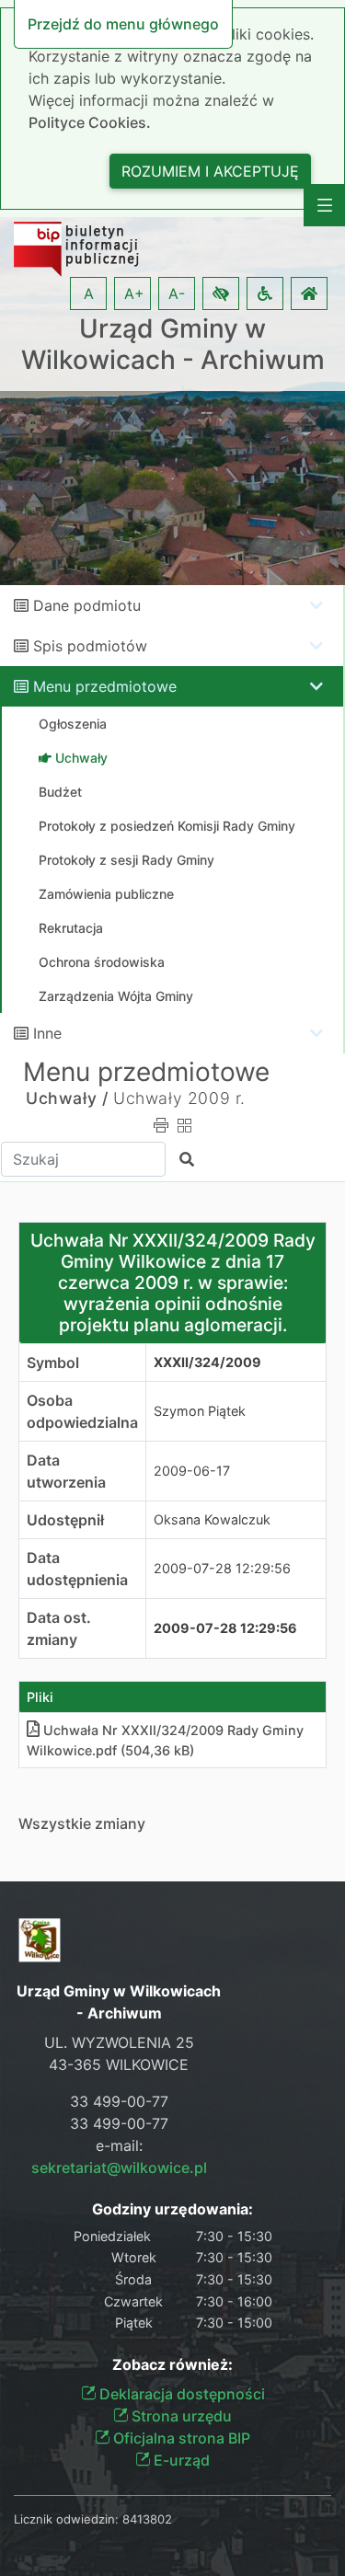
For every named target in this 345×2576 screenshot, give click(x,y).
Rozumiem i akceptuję (210, 171)
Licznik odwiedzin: (66, 2519)
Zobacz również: (172, 2365)
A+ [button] (134, 293)
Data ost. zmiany (59, 1628)
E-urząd (180, 2460)
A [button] (89, 293)
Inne (47, 1033)
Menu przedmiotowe (105, 686)
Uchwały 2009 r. (179, 1098)
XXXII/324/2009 (207, 1362)
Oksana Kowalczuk (212, 1519)
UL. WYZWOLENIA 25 (119, 2042)
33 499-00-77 (119, 2101)
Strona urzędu (180, 2416)
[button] (221, 293)
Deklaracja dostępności (180, 2394)
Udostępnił (65, 1520)
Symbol (53, 1363)
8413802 (147, 2519)
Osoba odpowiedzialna (82, 1411)
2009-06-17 (192, 1471)
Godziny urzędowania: (172, 2209)
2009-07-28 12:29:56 (222, 1568)
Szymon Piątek (200, 1411)
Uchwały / (67, 1098)
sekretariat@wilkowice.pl (119, 2168)
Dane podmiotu (87, 605)
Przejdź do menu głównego (123, 24)
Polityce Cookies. (90, 122)
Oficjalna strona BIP (180, 2438)
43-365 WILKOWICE (119, 2064)
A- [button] (177, 293)
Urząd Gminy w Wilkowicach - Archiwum (173, 345)
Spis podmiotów (90, 646)
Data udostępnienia (77, 1569)
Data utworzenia (66, 1471)
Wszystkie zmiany (82, 1823)
